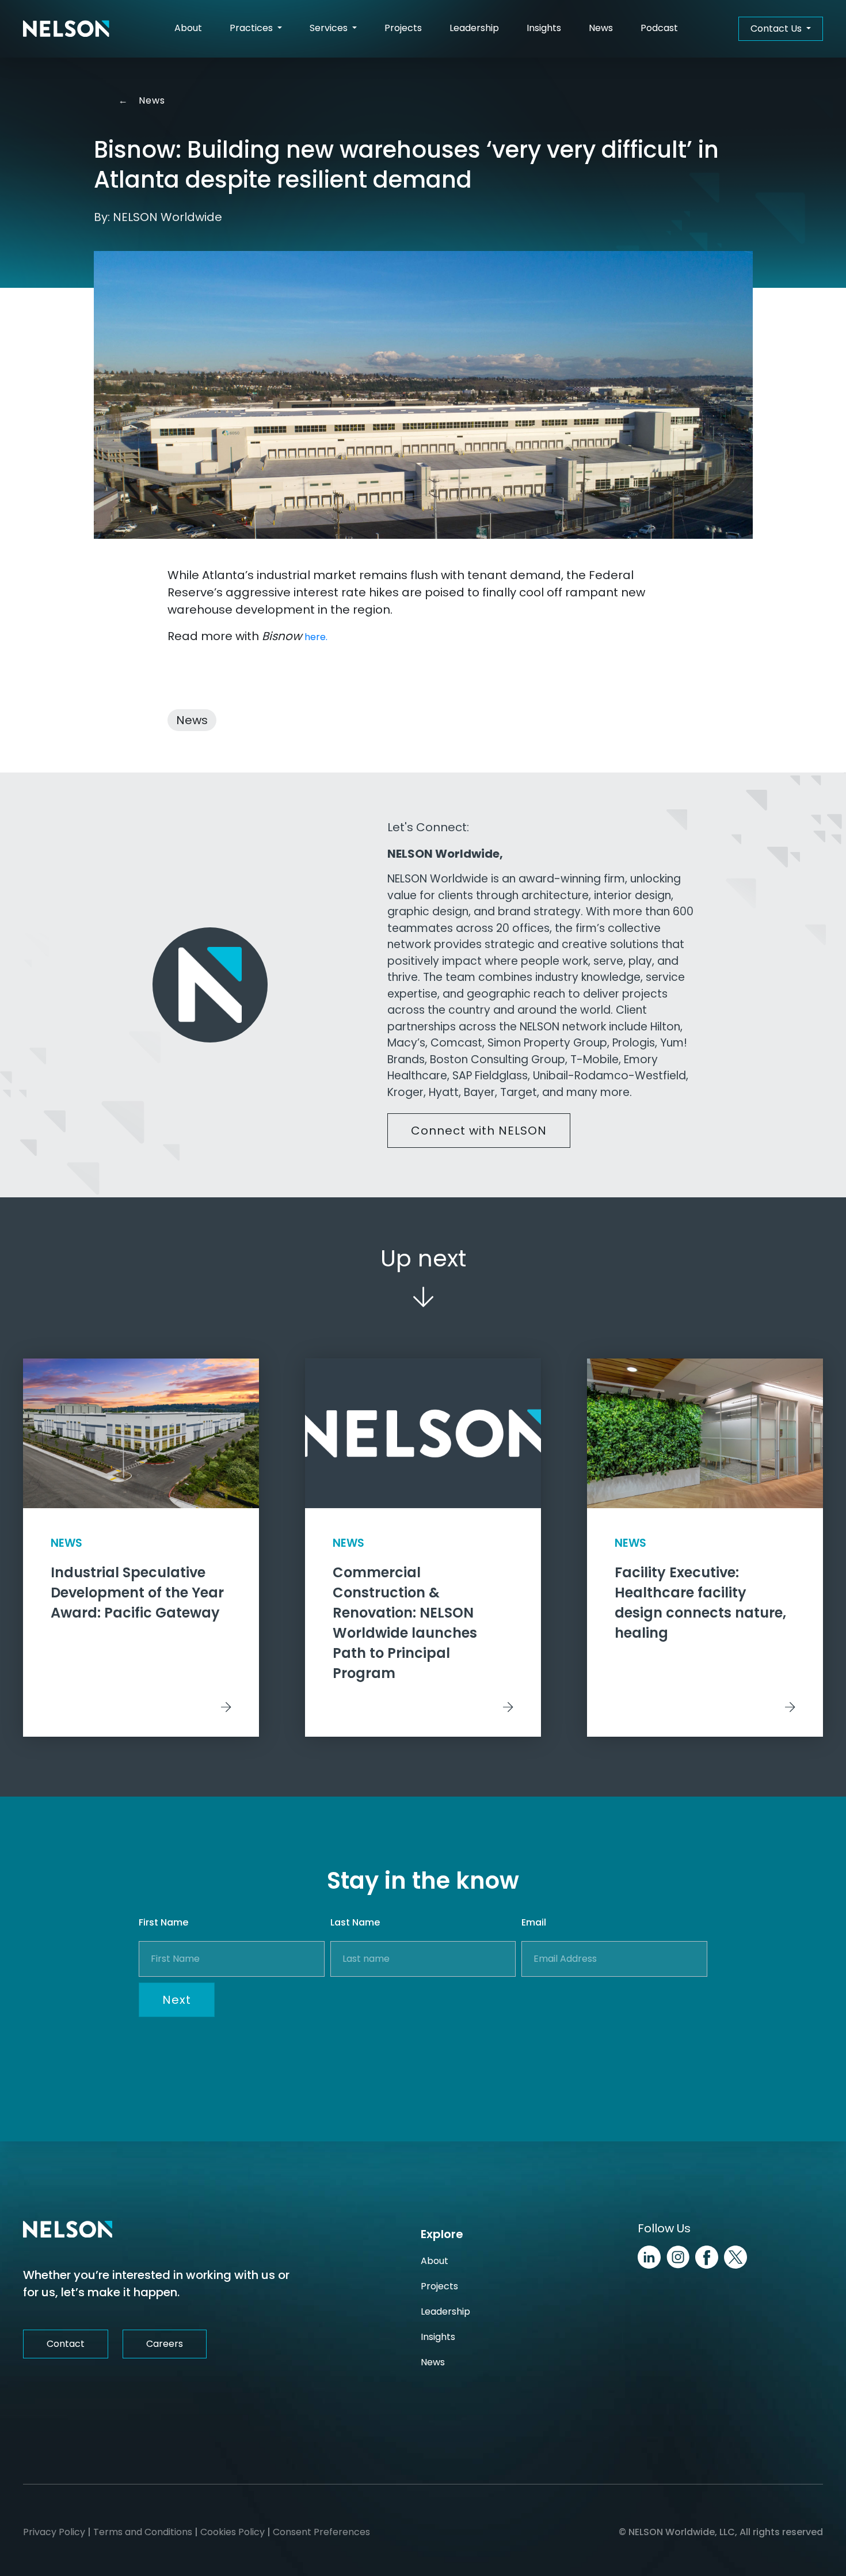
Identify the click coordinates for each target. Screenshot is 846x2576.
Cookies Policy (233, 2532)
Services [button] (330, 28)
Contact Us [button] (777, 28)
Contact (66, 2344)
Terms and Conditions (143, 2532)
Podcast (659, 28)
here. (316, 637)
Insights (544, 28)
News (601, 28)
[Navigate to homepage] (66, 29)
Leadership (474, 28)
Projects (403, 28)
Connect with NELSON (479, 1131)
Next (177, 2000)
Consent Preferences (321, 2532)
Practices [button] (252, 28)
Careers (165, 2344)
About (188, 28)
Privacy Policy (54, 2532)
